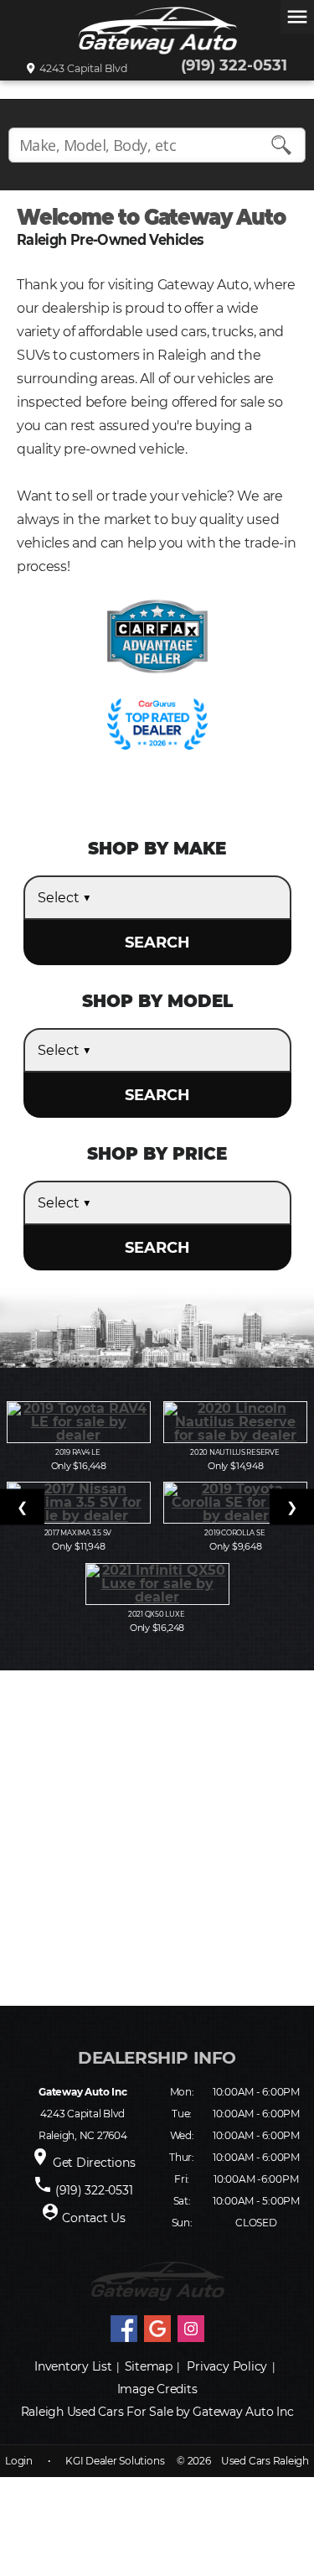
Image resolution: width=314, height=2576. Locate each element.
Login (19, 2461)
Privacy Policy (227, 2366)
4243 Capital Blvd (81, 69)
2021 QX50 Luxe (157, 1614)
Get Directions (94, 2163)
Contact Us (94, 2218)
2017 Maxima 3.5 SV (79, 1533)
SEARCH (157, 943)
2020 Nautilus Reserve (235, 1452)
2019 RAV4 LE (79, 1452)
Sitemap (149, 2366)
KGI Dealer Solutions (115, 2461)
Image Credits (157, 2389)
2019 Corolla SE (235, 1533)
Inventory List (73, 2366)
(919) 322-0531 (234, 65)
